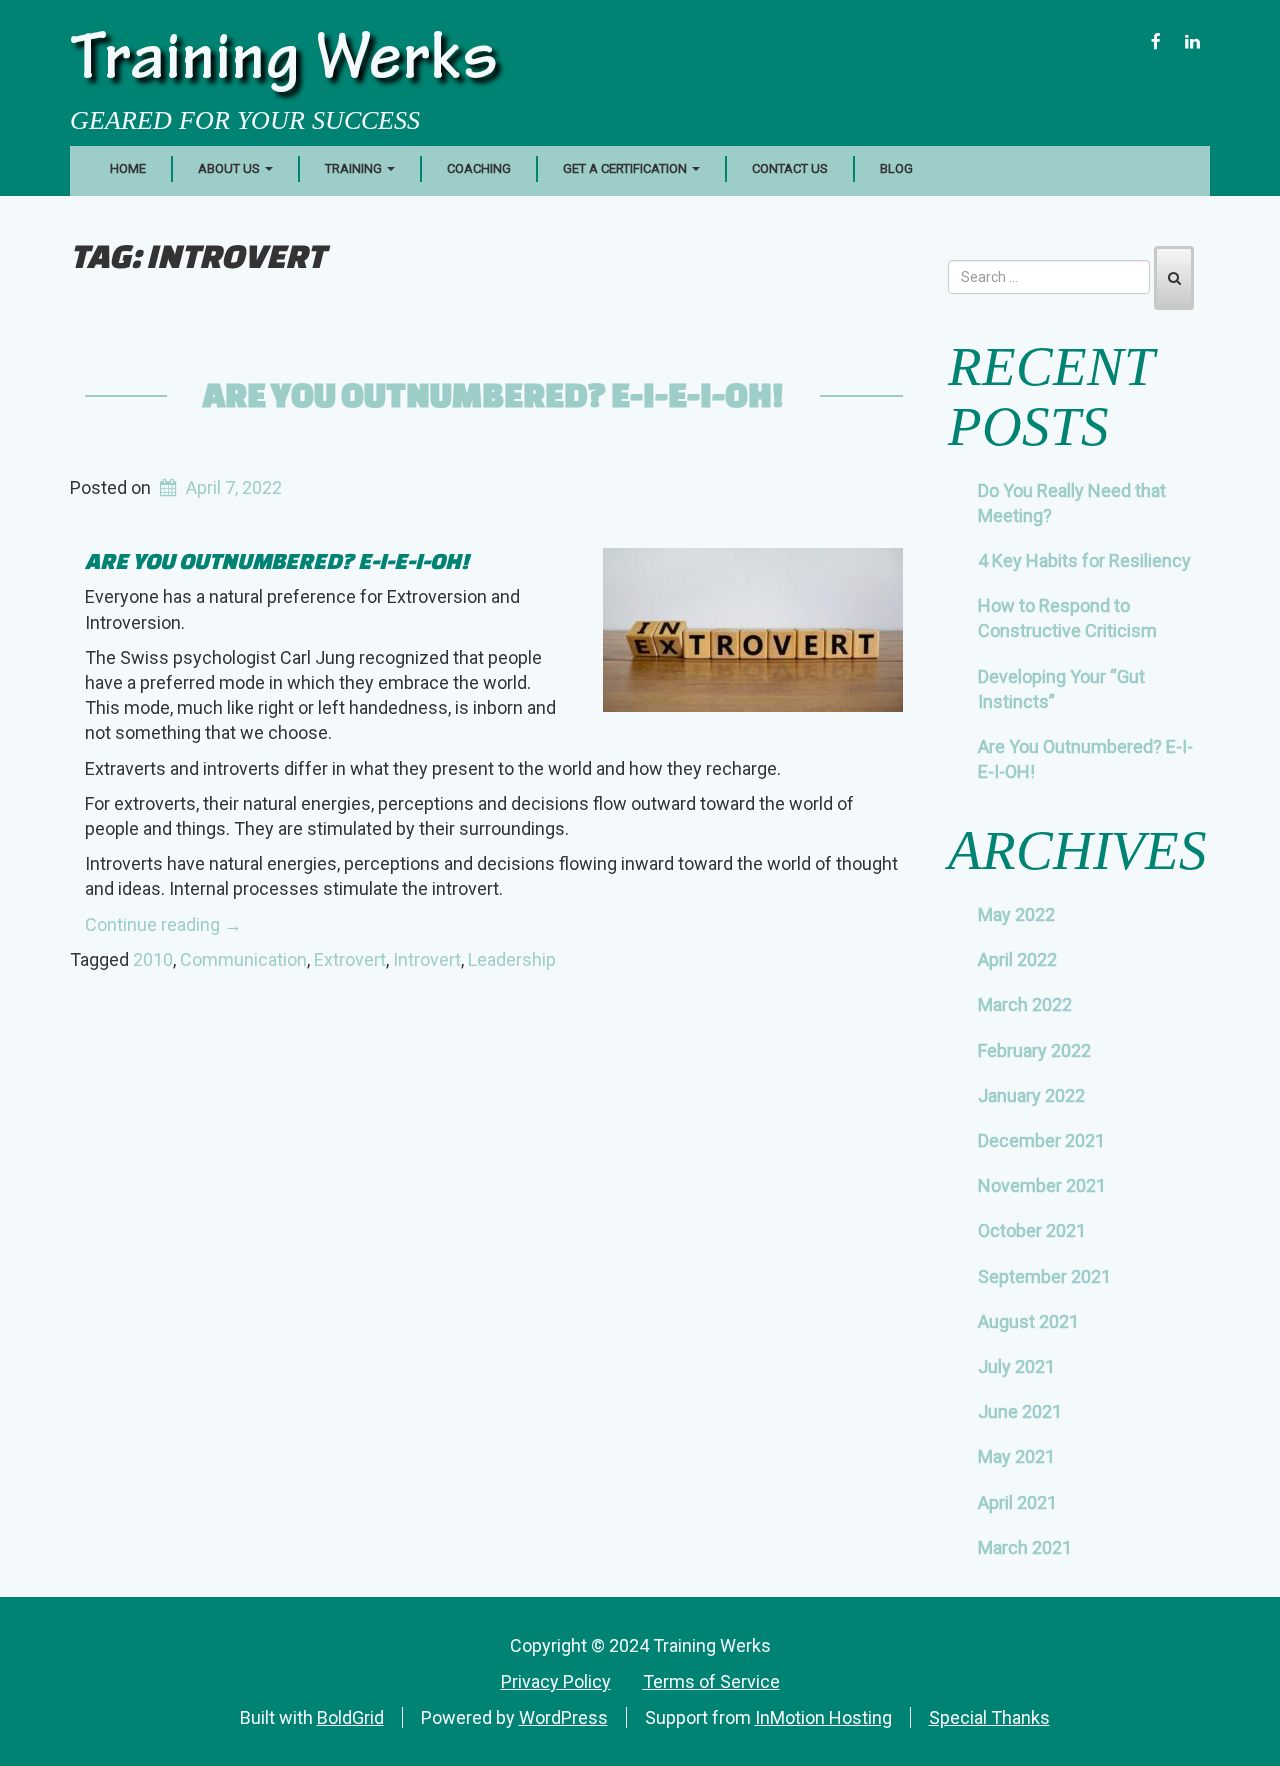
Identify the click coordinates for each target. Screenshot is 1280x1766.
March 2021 (1025, 1547)
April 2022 (1017, 959)
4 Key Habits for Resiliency (1084, 560)
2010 (153, 959)
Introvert (427, 959)
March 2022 (1025, 1004)
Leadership (512, 959)
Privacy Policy (556, 1681)
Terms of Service (711, 1681)
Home (128, 168)
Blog (896, 168)
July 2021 (1016, 1366)
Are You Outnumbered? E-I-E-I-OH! (493, 394)
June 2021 (1020, 1411)
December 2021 (1041, 1140)
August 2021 (1028, 1321)
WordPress (563, 1717)
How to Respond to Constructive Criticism (1067, 618)
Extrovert (350, 959)
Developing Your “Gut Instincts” (1061, 689)
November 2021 (1042, 1185)
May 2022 (1016, 914)
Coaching (479, 168)
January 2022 (1031, 1095)
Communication (243, 959)
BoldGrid (350, 1717)
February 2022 (1034, 1050)
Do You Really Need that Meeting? (1072, 503)
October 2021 (1032, 1230)
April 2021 (1017, 1502)
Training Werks (284, 64)
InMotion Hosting (823, 1717)
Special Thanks (989, 1717)
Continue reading (163, 924)
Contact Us (790, 168)
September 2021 (1044, 1276)
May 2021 (1016, 1456)
